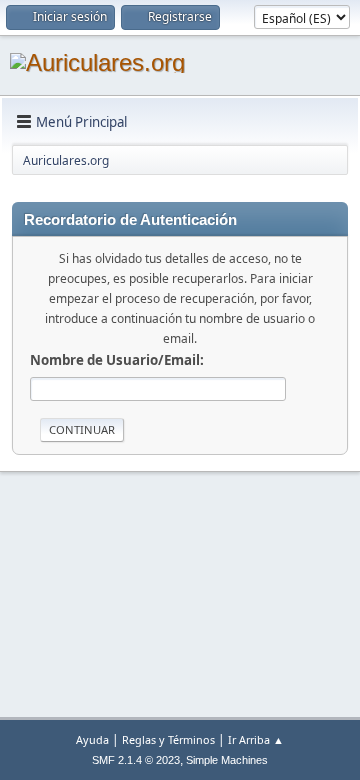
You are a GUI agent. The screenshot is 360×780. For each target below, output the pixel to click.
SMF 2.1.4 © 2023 (136, 760)
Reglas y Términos (168, 739)
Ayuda (92, 739)
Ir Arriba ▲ (256, 739)
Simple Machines (227, 760)
